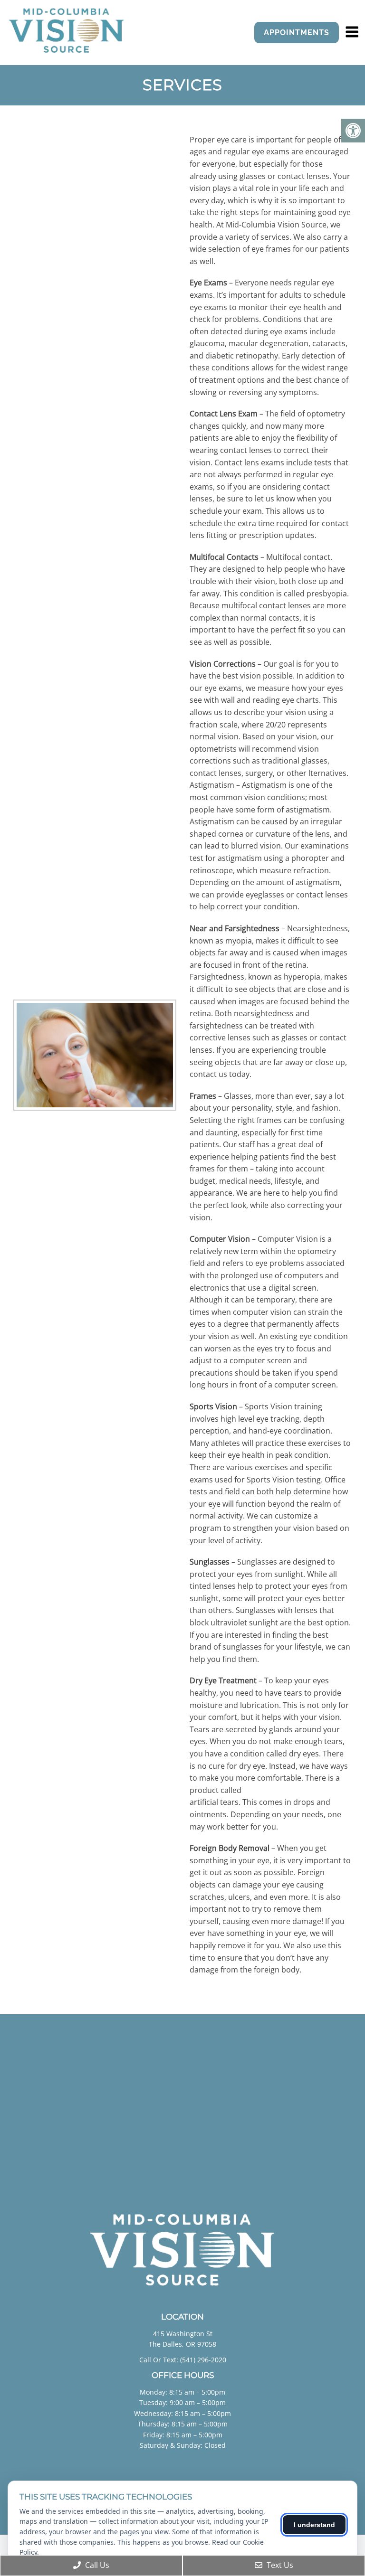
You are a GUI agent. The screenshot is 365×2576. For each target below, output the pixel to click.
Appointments (297, 33)
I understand (314, 2525)
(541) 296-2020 (203, 2360)
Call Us (96, 2565)
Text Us (279, 2565)
